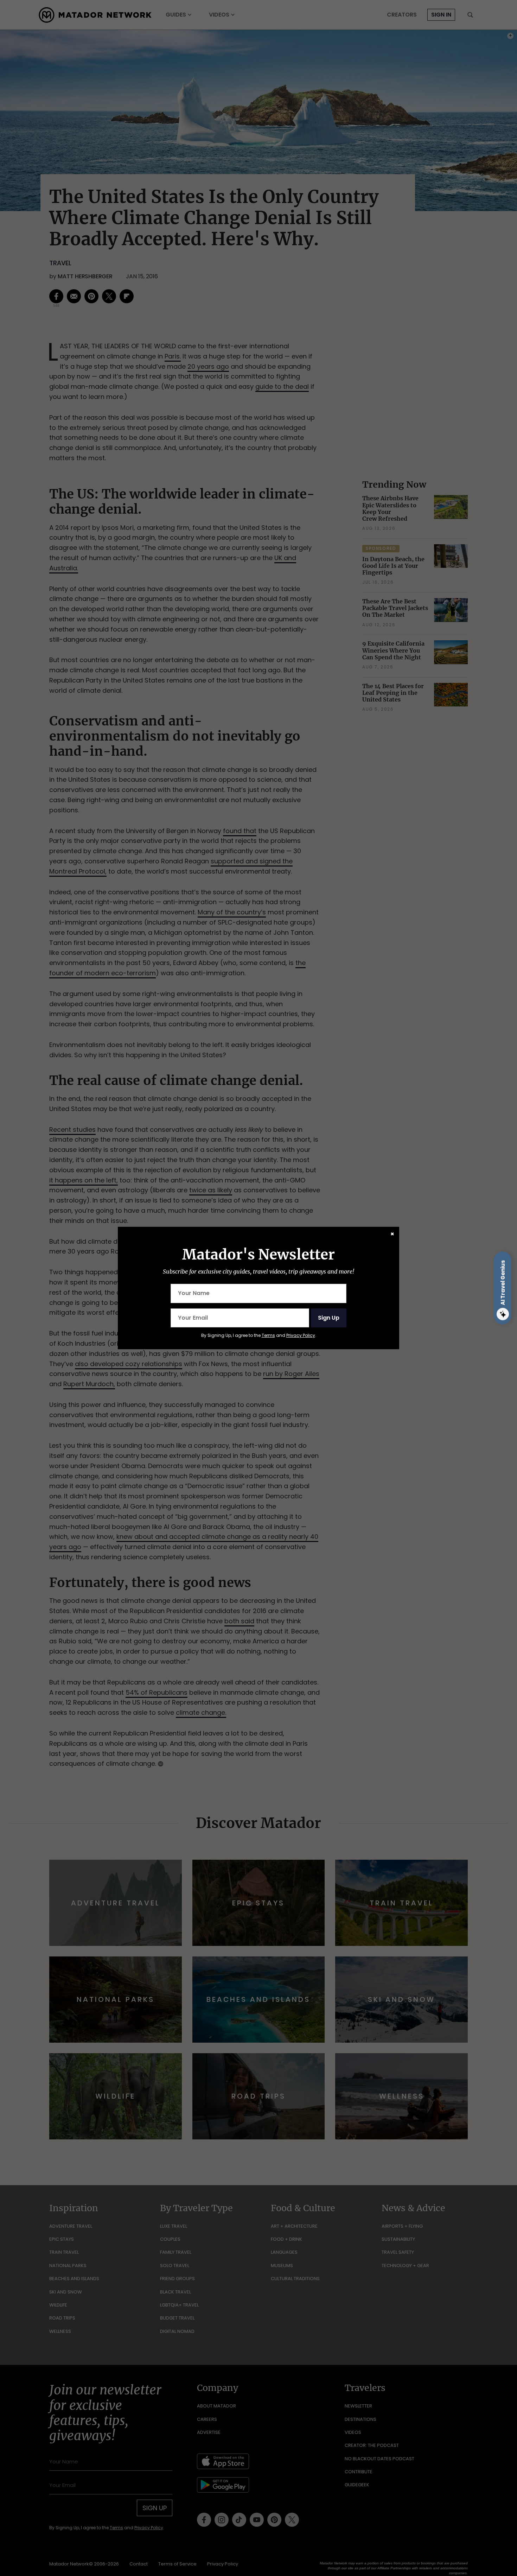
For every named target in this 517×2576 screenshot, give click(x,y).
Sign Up (329, 1318)
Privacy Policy (301, 1335)
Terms (268, 1335)
